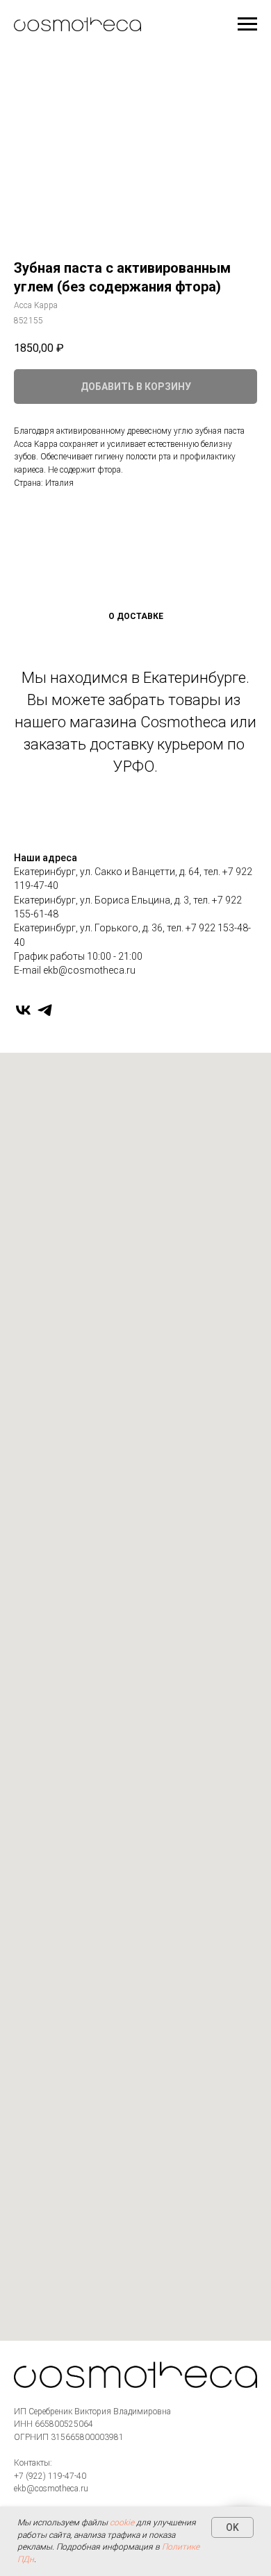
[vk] (23, 1010)
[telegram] (45, 1010)
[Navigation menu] (247, 24)
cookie (122, 2523)
